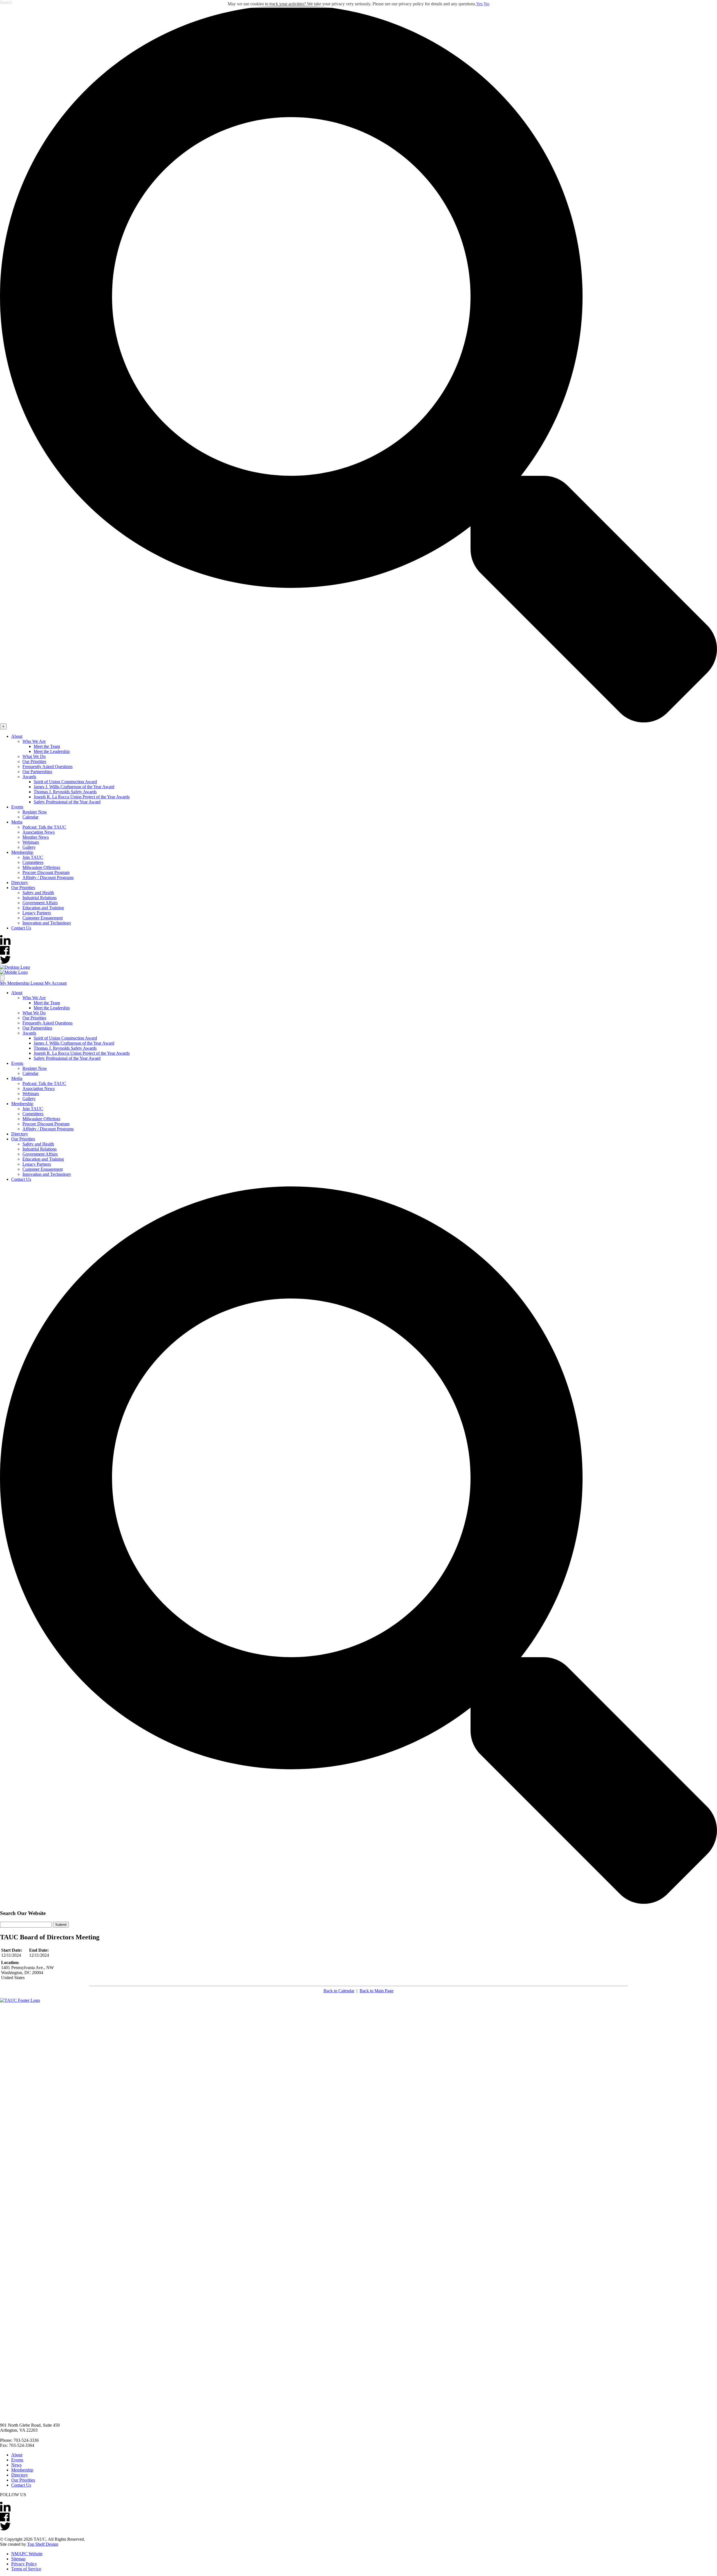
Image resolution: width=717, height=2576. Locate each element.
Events (17, 807)
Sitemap (18, 2559)
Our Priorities (34, 761)
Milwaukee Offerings (41, 867)
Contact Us (21, 928)
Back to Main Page (377, 1991)
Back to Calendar (339, 1991)
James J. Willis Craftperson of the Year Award (74, 787)
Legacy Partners (37, 913)
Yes (479, 4)
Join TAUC (33, 857)
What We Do (34, 756)
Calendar (30, 817)
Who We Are (34, 741)
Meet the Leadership (52, 751)
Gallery (29, 847)
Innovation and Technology (47, 923)
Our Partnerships (37, 772)
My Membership (15, 983)
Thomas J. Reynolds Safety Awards (65, 792)
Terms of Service (26, 2569)
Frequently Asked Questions (47, 767)
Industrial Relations (39, 898)
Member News (36, 837)
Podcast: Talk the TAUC (44, 827)
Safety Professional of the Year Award (67, 802)
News (16, 2465)
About (17, 736)
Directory (20, 883)
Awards (29, 777)
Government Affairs (40, 903)
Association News (39, 832)
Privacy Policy (24, 2564)
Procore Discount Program (46, 872)
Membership (22, 852)
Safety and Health (38, 893)
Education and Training (43, 908)
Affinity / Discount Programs (48, 877)
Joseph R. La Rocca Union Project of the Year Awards (82, 797)
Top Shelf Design (43, 2544)
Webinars (31, 842)
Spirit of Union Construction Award (65, 782)
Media (17, 822)
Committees (33, 862)
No (486, 4)
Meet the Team (47, 746)
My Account (56, 983)
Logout (38, 983)
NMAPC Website (27, 2554)
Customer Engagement (43, 918)
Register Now (35, 812)
